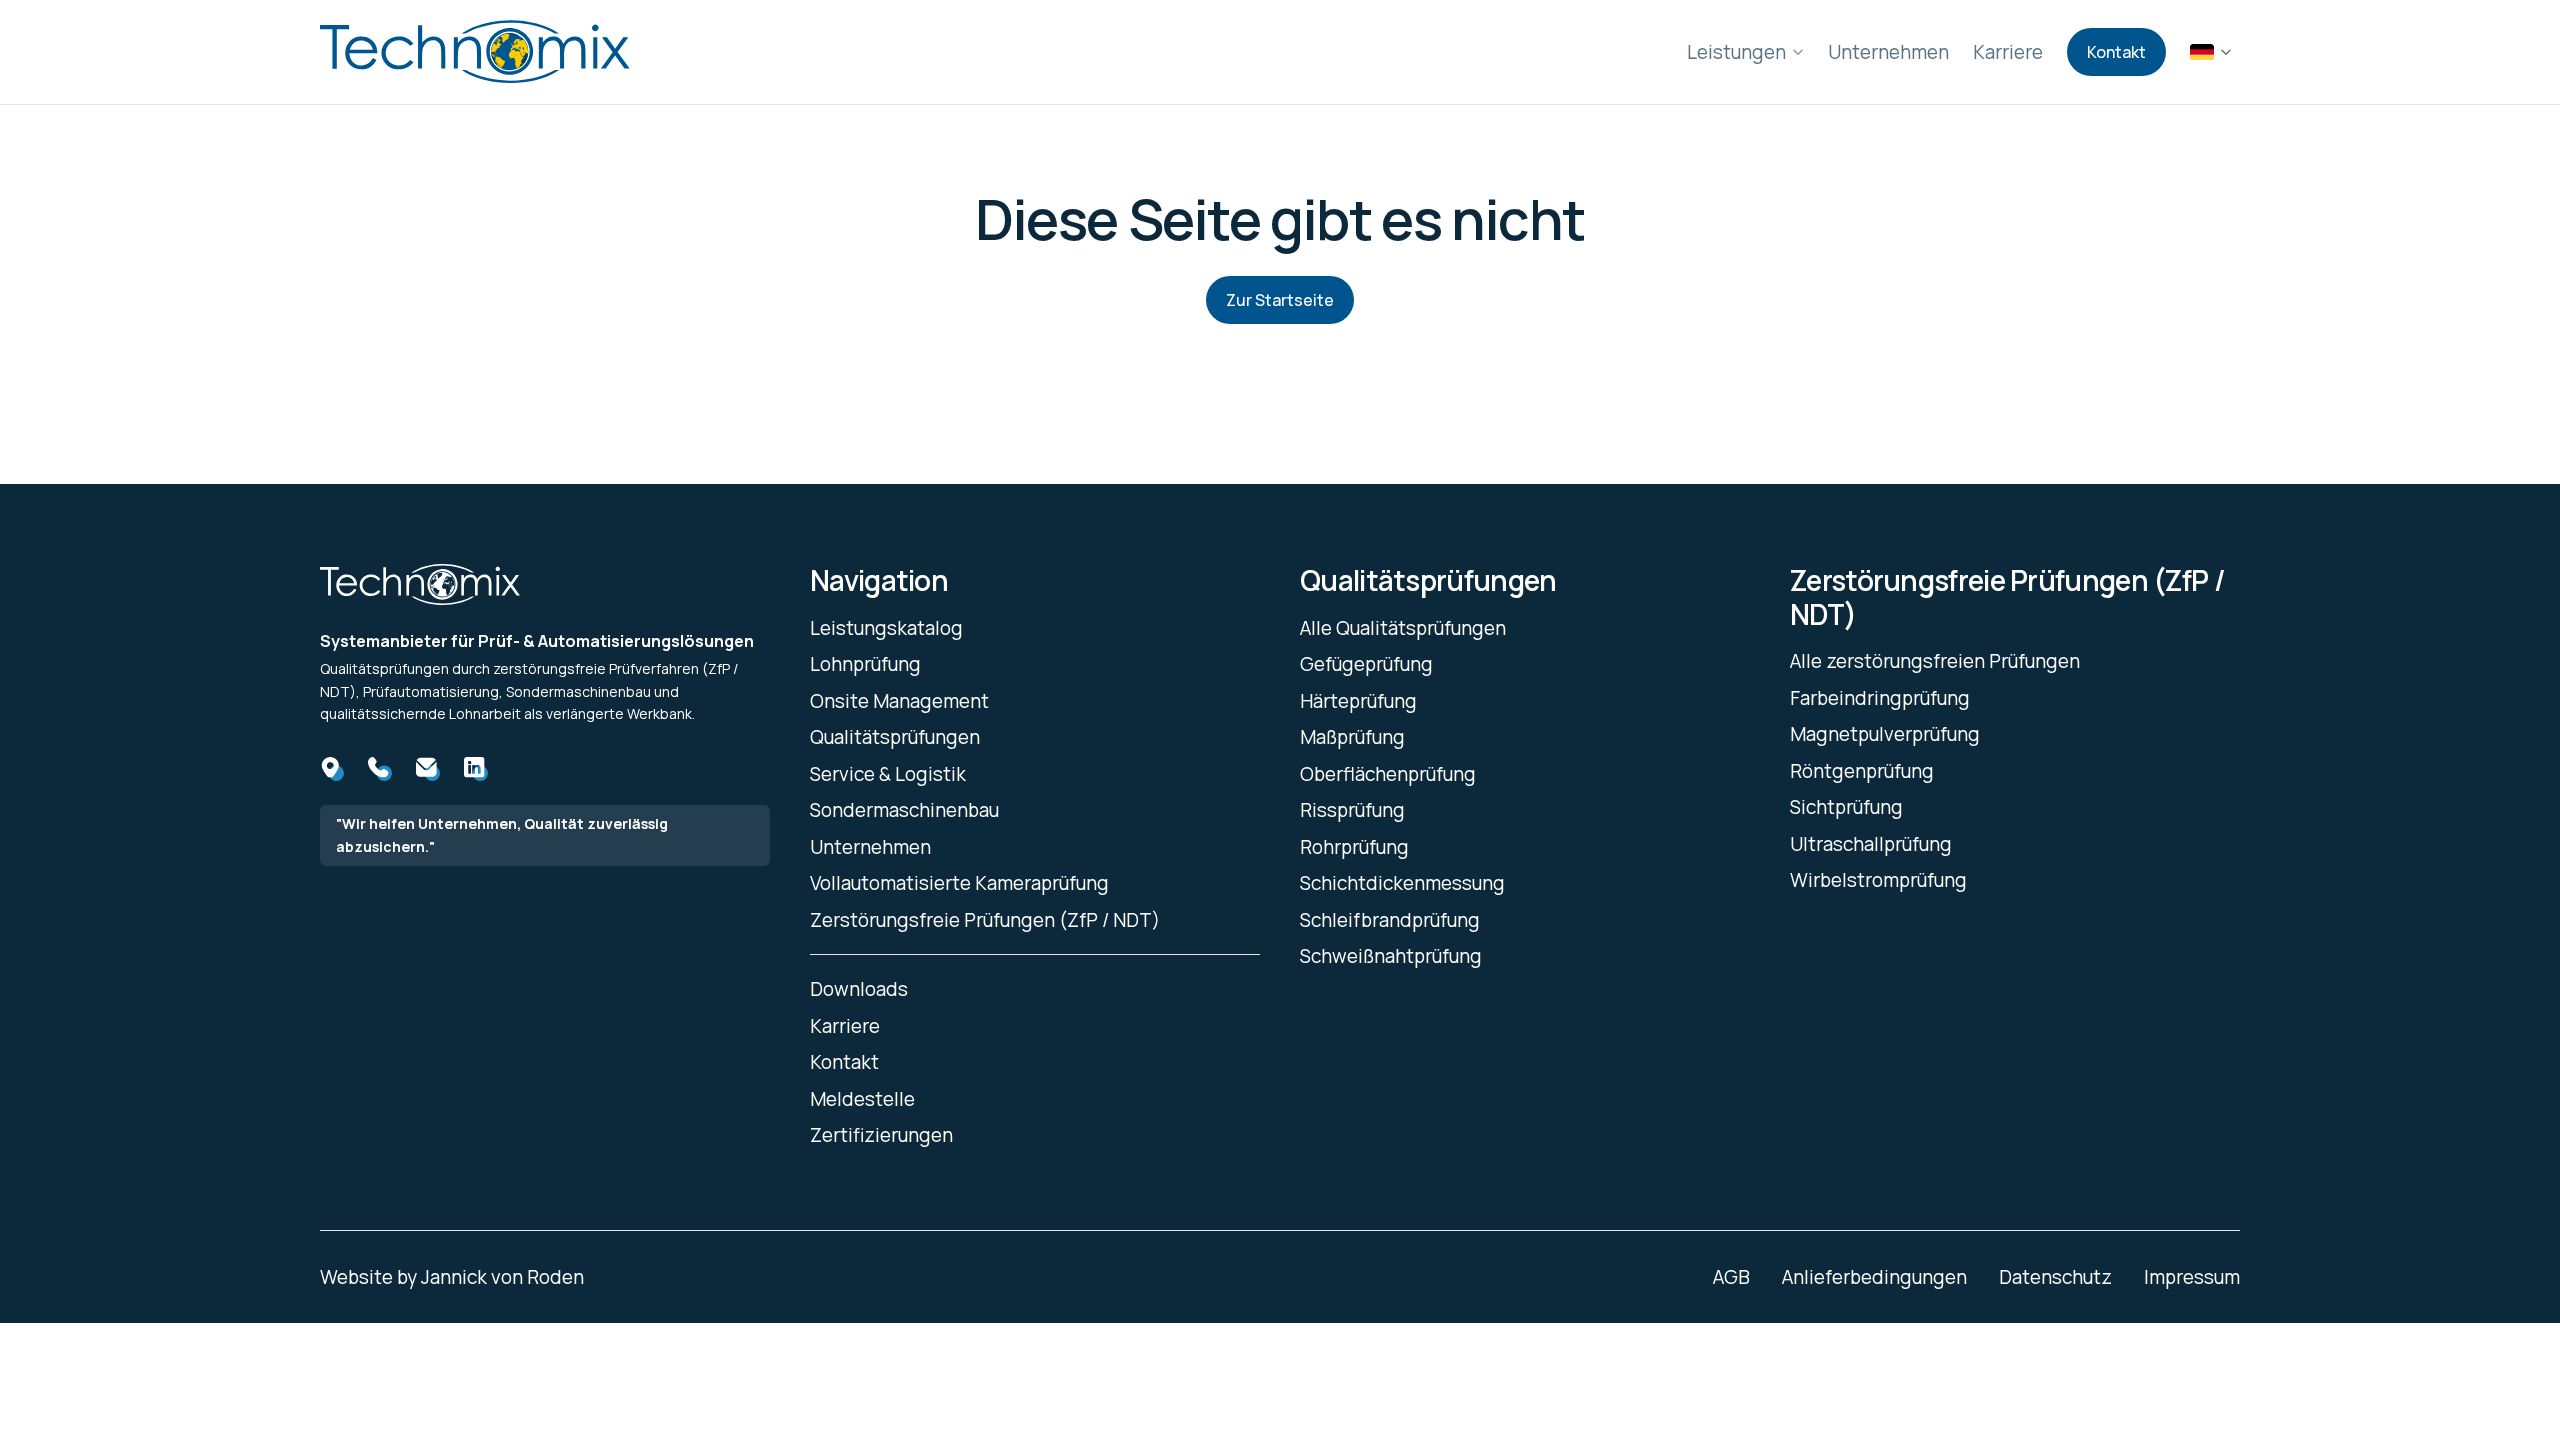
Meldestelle (862, 1099)
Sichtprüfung (1846, 807)
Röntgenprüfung (1862, 771)
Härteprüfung (1358, 701)
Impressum (2192, 1277)
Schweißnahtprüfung (1391, 956)
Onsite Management (899, 701)
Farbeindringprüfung (1880, 698)
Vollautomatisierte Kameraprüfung (959, 883)
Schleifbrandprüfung (1390, 920)
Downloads (859, 989)
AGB (1731, 1277)
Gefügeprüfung (1366, 664)
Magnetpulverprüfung (1885, 734)
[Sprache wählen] (2211, 52)
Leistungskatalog (886, 628)
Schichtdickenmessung (1402, 883)
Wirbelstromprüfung (1878, 880)
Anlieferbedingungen (1874, 1277)
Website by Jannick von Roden (452, 1277)
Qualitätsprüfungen (895, 737)
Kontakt (2116, 52)
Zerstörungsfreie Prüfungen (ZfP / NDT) (985, 920)
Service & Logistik (888, 774)
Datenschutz (2055, 1277)
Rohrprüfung (1354, 847)
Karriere (2008, 52)
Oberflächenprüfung (1388, 774)
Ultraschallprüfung (1871, 844)
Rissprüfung (1352, 810)
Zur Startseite (1280, 300)
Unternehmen (1888, 52)
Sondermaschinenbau (904, 810)
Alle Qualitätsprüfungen (1403, 628)
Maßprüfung (1352, 737)
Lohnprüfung (865, 664)
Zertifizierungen (881, 1135)
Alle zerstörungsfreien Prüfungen (1935, 661)
